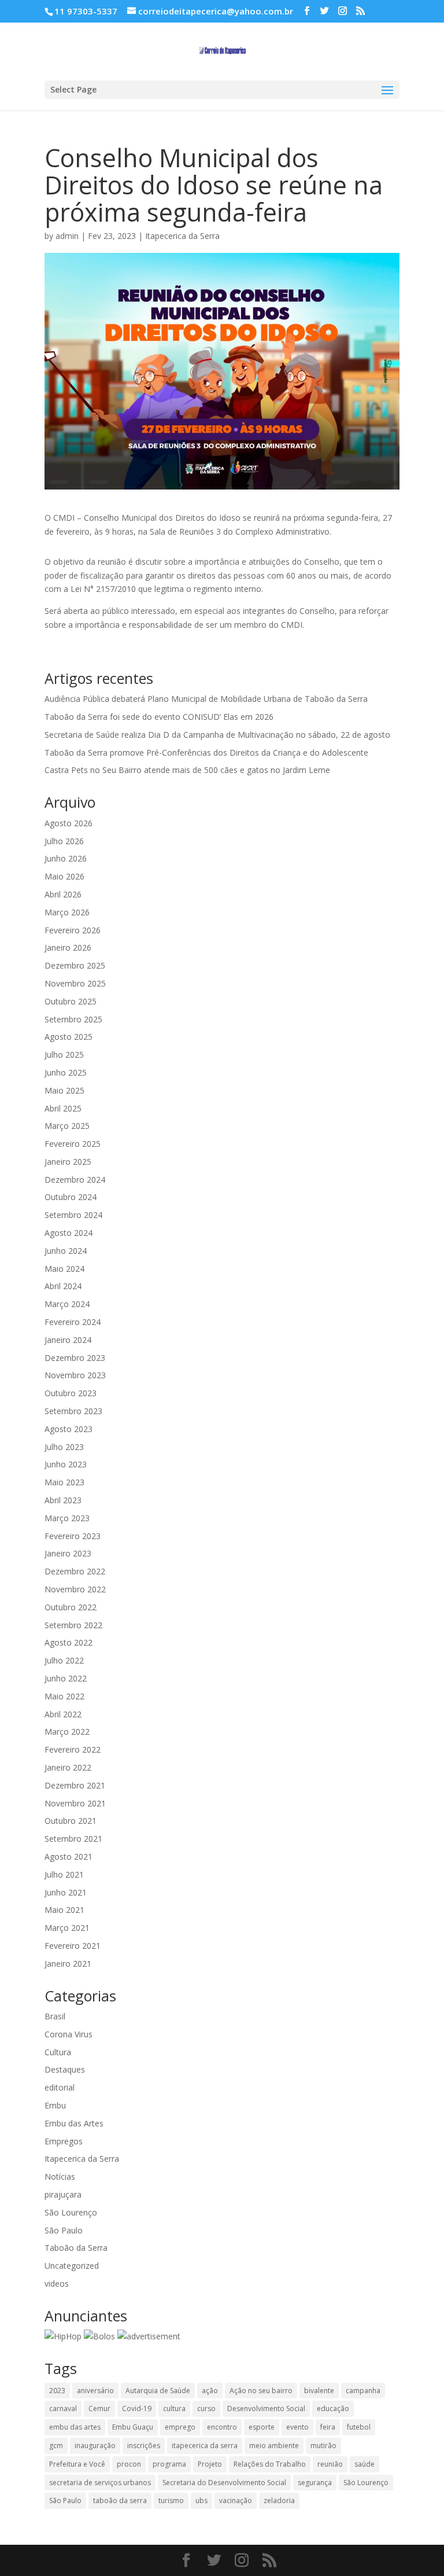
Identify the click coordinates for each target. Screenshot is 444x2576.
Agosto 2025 (69, 1037)
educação (333, 2408)
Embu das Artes (74, 2123)
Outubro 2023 (71, 1393)
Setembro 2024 (73, 1215)
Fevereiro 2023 (73, 1536)
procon (129, 2464)
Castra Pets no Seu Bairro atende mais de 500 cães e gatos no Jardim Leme (187, 770)
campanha (363, 2391)
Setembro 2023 (73, 1411)
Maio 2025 (64, 1090)
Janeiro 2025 (68, 1162)
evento (297, 2427)
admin (67, 236)
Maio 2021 (64, 1910)
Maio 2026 (64, 876)
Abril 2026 (63, 894)
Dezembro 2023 (75, 1358)
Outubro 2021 (71, 1821)
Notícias (60, 2176)
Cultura (58, 2052)
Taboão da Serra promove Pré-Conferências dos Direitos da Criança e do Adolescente (206, 752)
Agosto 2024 (69, 1233)
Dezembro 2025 (75, 965)
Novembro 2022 (75, 1589)
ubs (201, 2500)
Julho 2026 (64, 841)
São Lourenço (71, 2212)
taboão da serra (120, 2500)
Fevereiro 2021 (73, 1946)
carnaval (63, 2408)
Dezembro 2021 (75, 1785)
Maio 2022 (64, 1696)
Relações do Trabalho (270, 2464)
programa (169, 2464)
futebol (359, 2427)
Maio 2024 (64, 1269)
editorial (60, 2087)
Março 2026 (67, 912)
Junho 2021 (66, 1892)
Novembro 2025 (75, 983)
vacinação (236, 2500)
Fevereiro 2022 (73, 1749)
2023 (57, 2391)
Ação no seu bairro (261, 2391)
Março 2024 (67, 1304)
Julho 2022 (64, 1660)
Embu (55, 2105)
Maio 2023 (64, 1482)
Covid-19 (137, 2408)
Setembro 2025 (73, 1019)
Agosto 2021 (69, 1856)
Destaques (65, 2069)
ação (210, 2391)
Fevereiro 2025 (73, 1144)
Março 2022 (67, 1732)
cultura (174, 2408)
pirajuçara (63, 2194)
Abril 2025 (63, 1108)
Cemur (99, 2408)
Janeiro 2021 (68, 1964)
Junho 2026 (66, 858)
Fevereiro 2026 (73, 930)
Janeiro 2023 (68, 1553)
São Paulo (64, 2230)
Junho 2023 (66, 1464)
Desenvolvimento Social (266, 2408)
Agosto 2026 (69, 823)
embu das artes (75, 2427)
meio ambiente (274, 2446)
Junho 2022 (66, 1678)
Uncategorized (72, 2266)
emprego (180, 2427)
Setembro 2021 (73, 1839)
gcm (56, 2446)
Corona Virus (69, 2034)
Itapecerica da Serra (182, 236)
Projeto (210, 2464)
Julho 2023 (64, 1447)
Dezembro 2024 (75, 1180)
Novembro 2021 (75, 1803)
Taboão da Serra (76, 2248)
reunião (330, 2464)
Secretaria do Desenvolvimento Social (224, 2483)
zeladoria (279, 2500)
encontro (222, 2427)
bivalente (319, 2391)
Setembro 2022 (73, 1625)
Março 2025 (67, 1126)
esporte (262, 2427)
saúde (365, 2464)
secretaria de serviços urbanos (100, 2483)
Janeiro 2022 (68, 1767)
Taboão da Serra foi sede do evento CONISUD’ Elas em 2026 (159, 717)
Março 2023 (67, 1518)
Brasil (55, 2016)
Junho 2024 (66, 1251)
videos (57, 2284)
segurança (315, 2483)
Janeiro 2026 (68, 947)
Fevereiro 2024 (73, 1322)
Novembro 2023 (75, 1375)
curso (206, 2408)
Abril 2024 (63, 1286)
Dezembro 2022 (75, 1571)
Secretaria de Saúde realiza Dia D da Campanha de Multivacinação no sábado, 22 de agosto (217, 735)
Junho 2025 (66, 1072)
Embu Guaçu (133, 2427)
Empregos (64, 2141)
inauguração (95, 2446)
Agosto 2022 (69, 1642)
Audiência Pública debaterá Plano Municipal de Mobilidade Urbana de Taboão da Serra (206, 699)
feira (328, 2427)
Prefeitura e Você (77, 2464)
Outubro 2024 (71, 1197)
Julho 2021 (64, 1874)
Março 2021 (67, 1928)
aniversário (95, 2391)
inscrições (144, 2446)
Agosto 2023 (69, 1429)
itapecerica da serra (205, 2446)
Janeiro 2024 (68, 1340)
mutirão (323, 2446)
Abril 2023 (63, 1500)
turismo (171, 2500)
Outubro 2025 (71, 1001)
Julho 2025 (64, 1055)
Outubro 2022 (71, 1607)
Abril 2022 (63, 1714)
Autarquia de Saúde (158, 2391)
